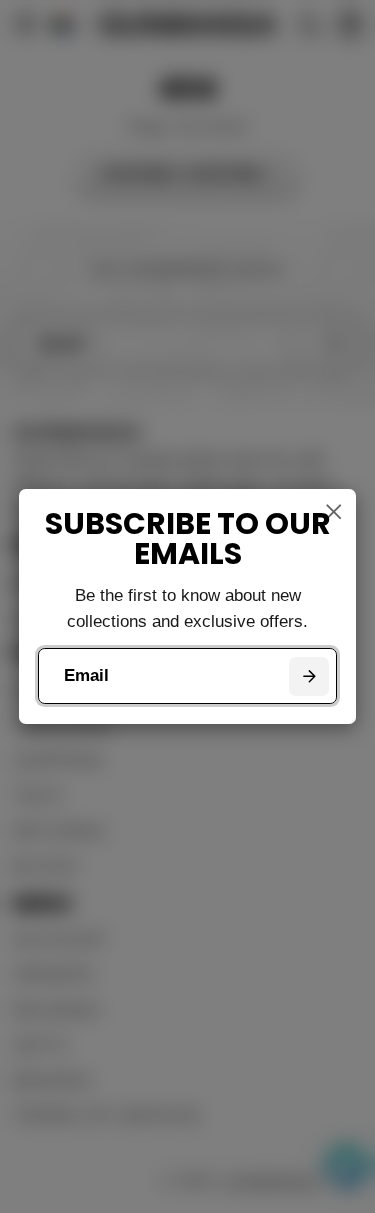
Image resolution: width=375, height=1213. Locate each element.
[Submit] (308, 676)
